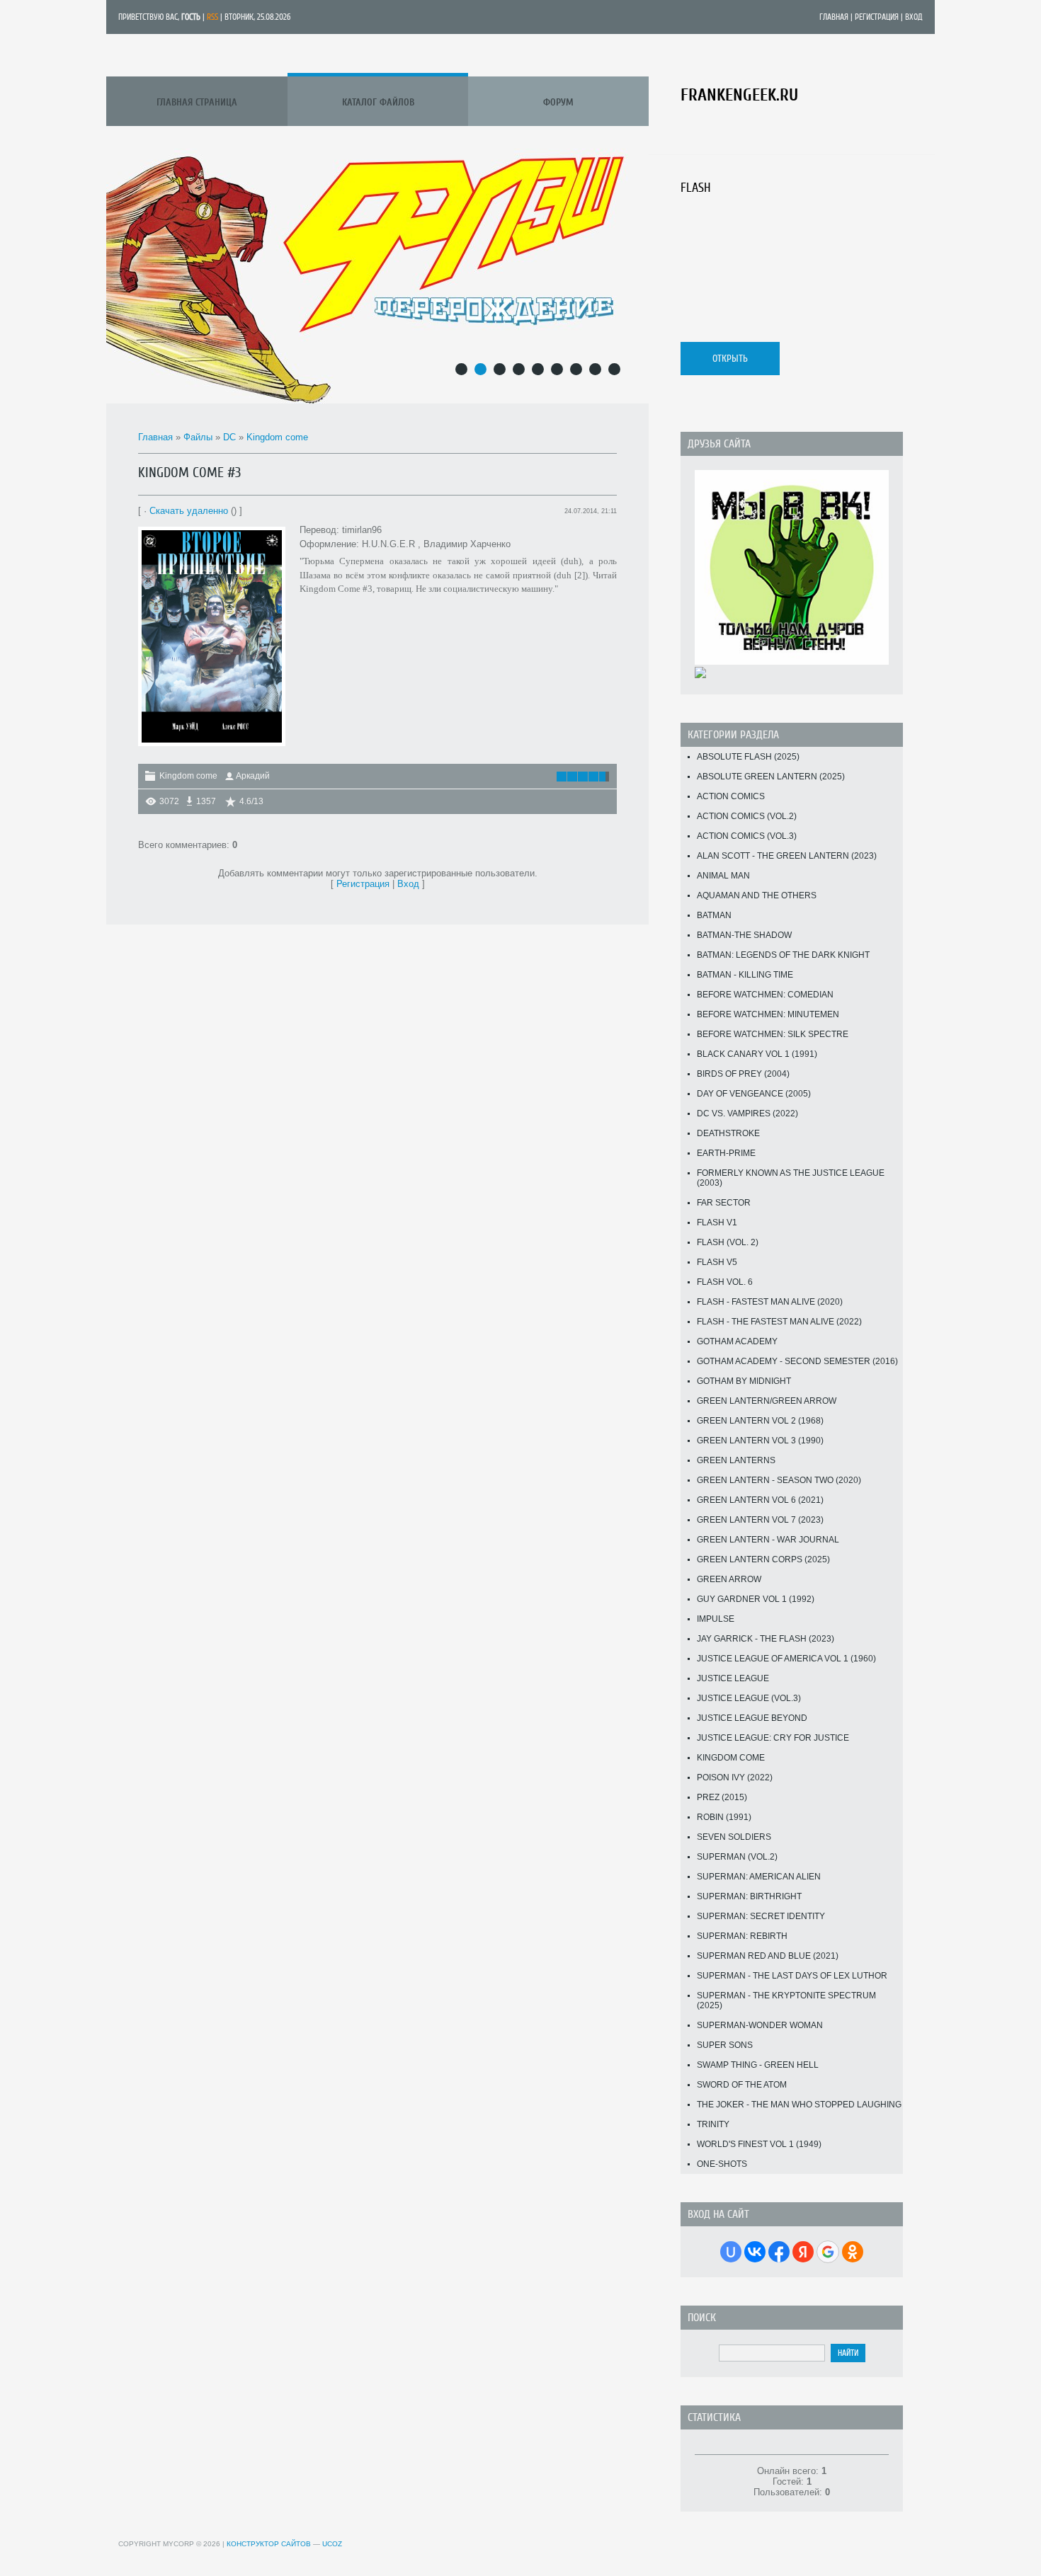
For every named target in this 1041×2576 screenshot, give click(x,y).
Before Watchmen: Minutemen (768, 1014)
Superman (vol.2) (737, 1857)
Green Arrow (729, 1579)
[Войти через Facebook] (779, 2252)
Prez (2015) (722, 1797)
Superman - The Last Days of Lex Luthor (792, 1976)
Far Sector (724, 1203)
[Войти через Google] (828, 2252)
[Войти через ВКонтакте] (755, 2252)
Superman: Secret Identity (761, 1916)
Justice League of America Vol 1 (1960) (786, 1659)
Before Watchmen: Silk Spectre (773, 1034)
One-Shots (722, 2164)
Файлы (198, 437)
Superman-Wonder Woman (760, 2025)
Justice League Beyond (752, 1718)
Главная (834, 17)
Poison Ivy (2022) (735, 1778)
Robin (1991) (724, 1817)
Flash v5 (717, 1262)
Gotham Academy (737, 1341)
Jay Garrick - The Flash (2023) (766, 1639)
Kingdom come (277, 437)
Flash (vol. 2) (728, 1242)
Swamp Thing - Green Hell (758, 2065)
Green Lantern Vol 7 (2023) (760, 1520)
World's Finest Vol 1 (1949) (759, 2144)
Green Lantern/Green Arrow (767, 1401)
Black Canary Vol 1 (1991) (757, 1054)
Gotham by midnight (744, 1381)
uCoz (332, 2544)
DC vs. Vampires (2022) (747, 1114)
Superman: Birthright (749, 1896)
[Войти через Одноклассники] (853, 2252)
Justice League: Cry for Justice (773, 1738)
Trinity (713, 2124)
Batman (714, 915)
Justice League (733, 1678)
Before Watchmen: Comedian (765, 995)
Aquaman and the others (757, 895)
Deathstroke (728, 1133)
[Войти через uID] (731, 2252)
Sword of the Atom (742, 2085)
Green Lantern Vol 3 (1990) (760, 1441)
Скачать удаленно (189, 511)
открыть (730, 359)
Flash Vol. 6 (725, 1282)
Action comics (731, 796)
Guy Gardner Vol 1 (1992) (756, 1599)
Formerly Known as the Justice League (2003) (791, 1178)
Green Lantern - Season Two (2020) (779, 1480)
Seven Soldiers (734, 1837)
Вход (914, 17)
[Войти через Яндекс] (803, 2252)
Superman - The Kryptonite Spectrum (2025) (786, 2000)
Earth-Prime (726, 1153)
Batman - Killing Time (745, 975)
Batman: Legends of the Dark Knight (783, 955)
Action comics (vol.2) (747, 816)
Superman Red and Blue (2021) (768, 1956)
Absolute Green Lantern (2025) (771, 777)
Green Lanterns (736, 1460)
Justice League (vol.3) (749, 1698)
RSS (212, 17)
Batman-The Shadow (744, 935)
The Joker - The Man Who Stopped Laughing (799, 2105)
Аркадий (253, 776)
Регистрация (877, 17)
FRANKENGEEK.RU (739, 95)
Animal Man (723, 876)
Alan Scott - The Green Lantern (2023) (787, 856)
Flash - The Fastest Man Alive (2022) (779, 1322)
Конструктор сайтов (269, 2544)
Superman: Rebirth (742, 1936)
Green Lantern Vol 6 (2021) (760, 1500)
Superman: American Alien (759, 1877)
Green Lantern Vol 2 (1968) (760, 1421)
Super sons (725, 2045)
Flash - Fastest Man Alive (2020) (770, 1302)
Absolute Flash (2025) (748, 757)
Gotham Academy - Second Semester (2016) (797, 1361)
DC (229, 437)
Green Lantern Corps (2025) (763, 1559)
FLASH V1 (717, 1223)
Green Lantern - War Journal (768, 1540)
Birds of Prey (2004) (743, 1074)
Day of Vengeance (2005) (754, 1094)
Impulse (716, 1619)
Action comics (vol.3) (747, 836)
